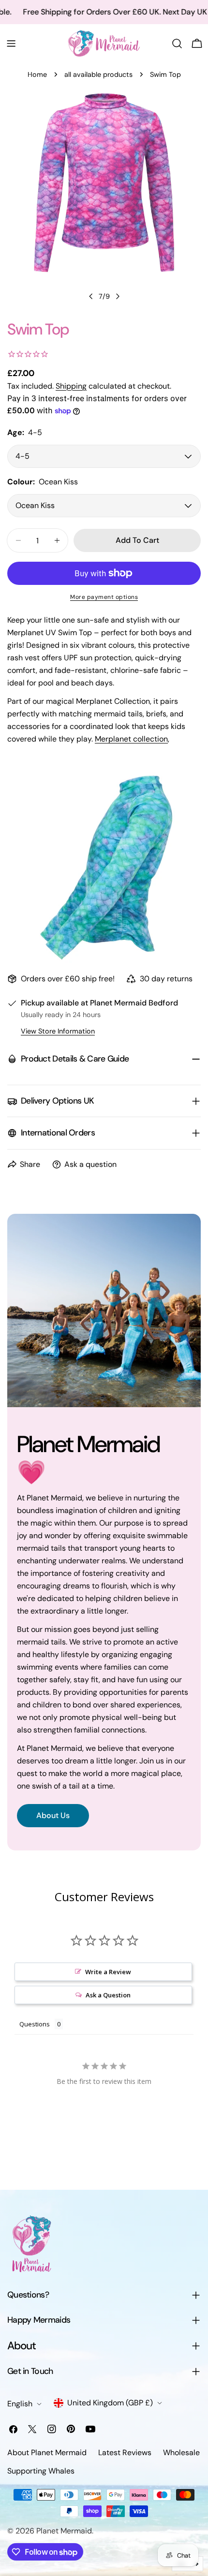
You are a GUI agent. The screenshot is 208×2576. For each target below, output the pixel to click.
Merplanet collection (131, 739)
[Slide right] (118, 296)
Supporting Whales (41, 2471)
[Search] (177, 44)
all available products (98, 74)
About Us (53, 1815)
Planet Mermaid (64, 2531)
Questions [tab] (35, 2024)
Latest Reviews (125, 2452)
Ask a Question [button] (108, 1995)
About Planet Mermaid (47, 2452)
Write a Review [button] (108, 1972)
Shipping (71, 386)
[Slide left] (91, 296)
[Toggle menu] (11, 44)
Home (37, 74)
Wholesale (181, 2452)
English (20, 2404)
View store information (58, 1031)
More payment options (104, 597)
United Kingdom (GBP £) (110, 2403)
